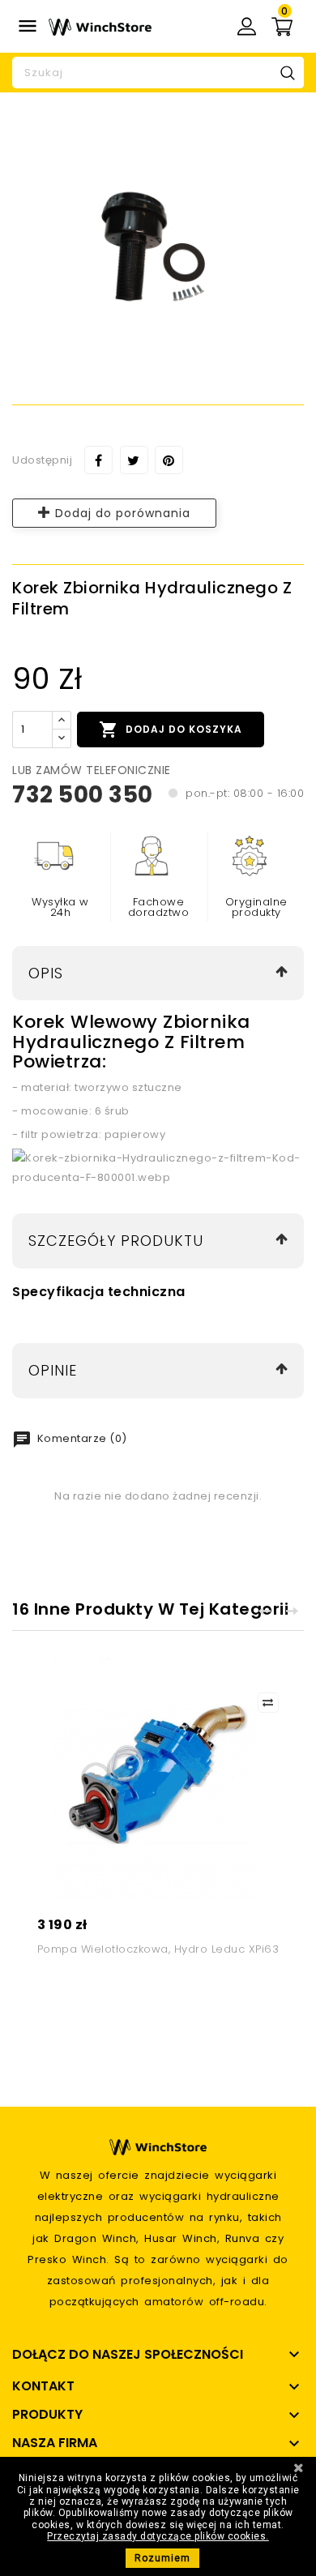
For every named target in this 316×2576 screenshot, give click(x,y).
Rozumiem (162, 2558)
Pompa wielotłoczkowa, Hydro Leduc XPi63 (158, 1949)
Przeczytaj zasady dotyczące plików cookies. (158, 2536)
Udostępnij (98, 460)
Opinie (53, 1370)
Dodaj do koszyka (171, 730)
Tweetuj (134, 460)
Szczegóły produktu (116, 1241)
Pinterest (169, 460)
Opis (46, 973)
